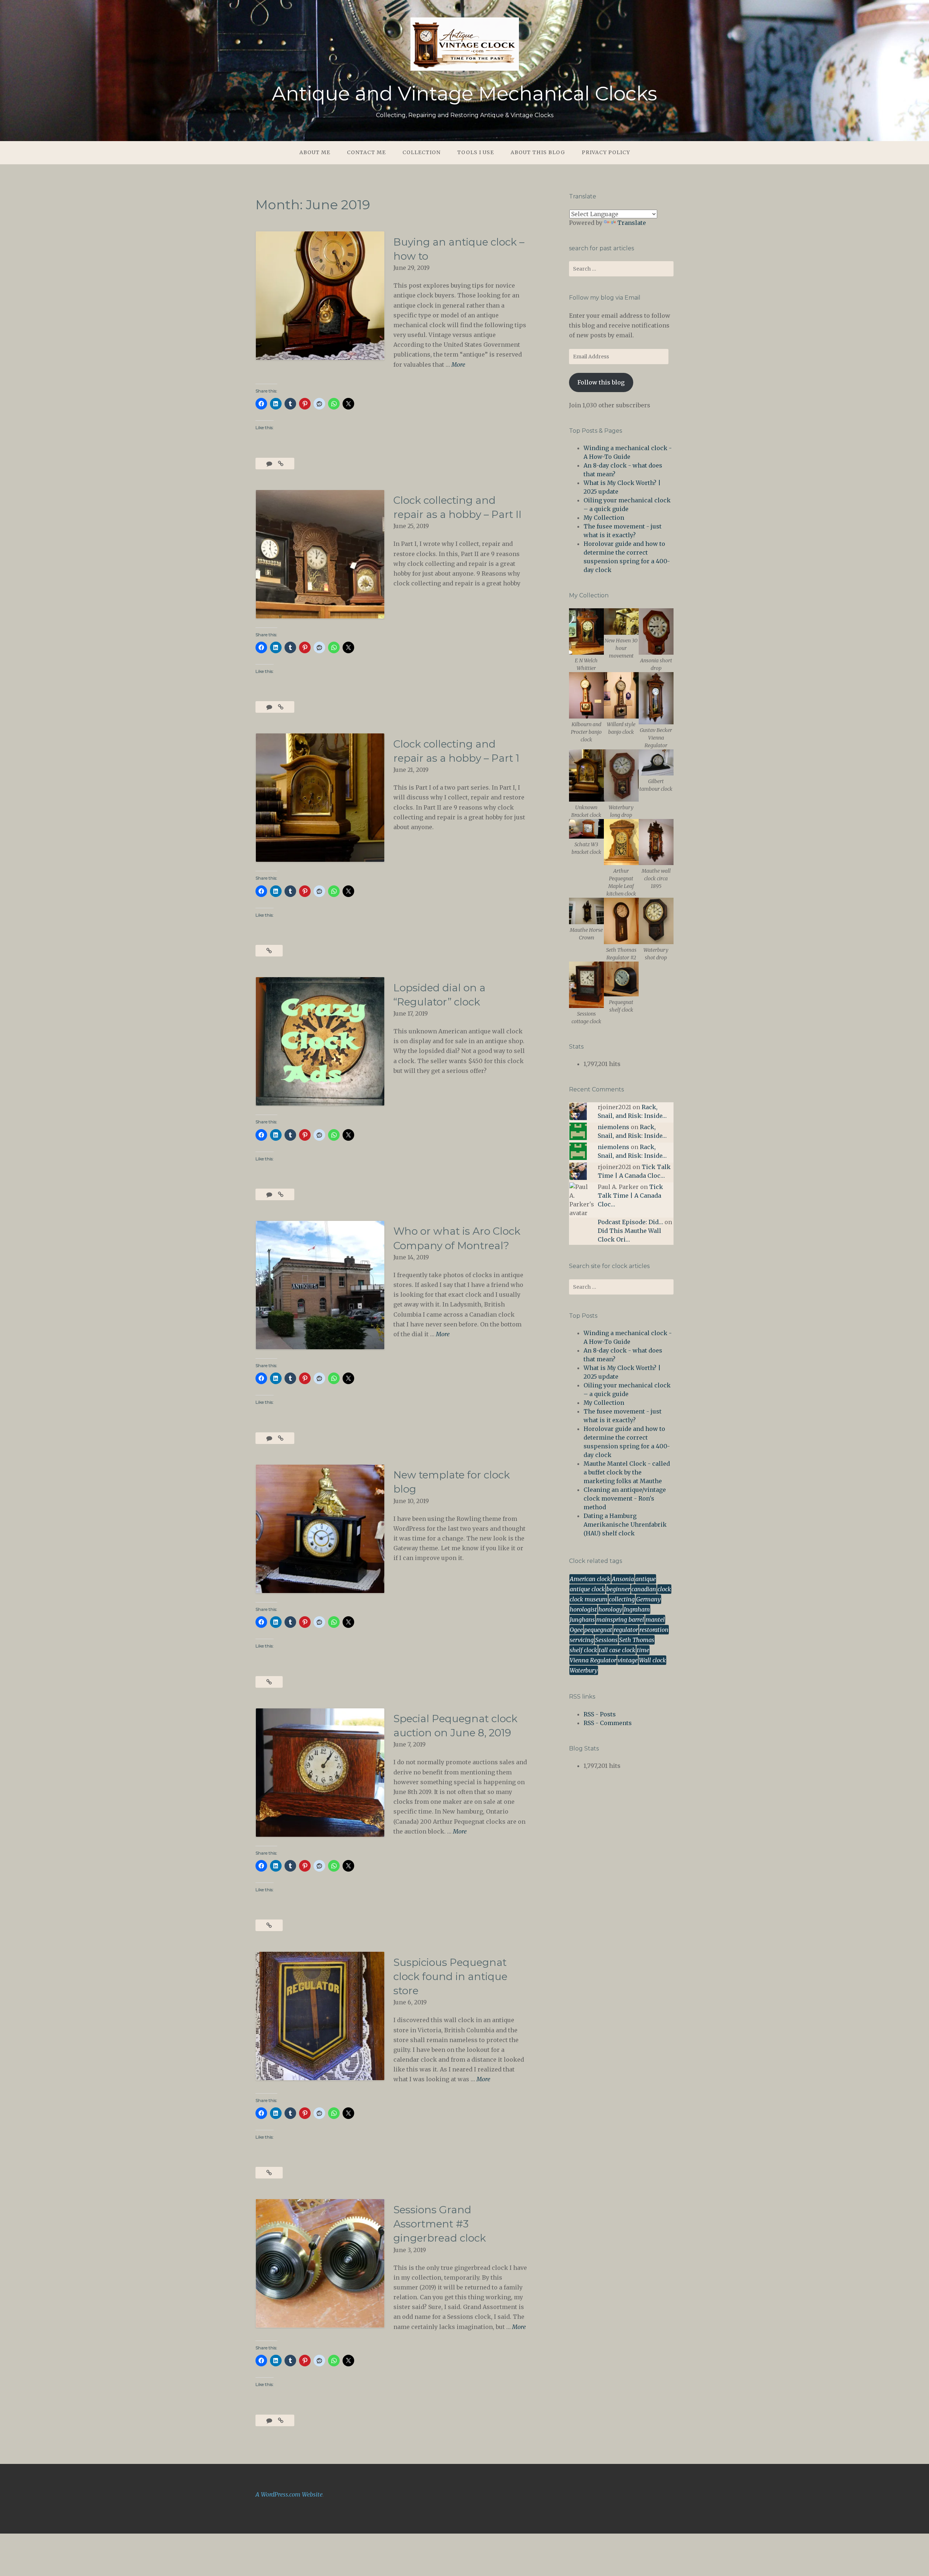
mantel (655, 1620)
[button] (586, 640)
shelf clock (584, 1650)
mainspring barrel (620, 1620)
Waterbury (584, 1670)
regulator (626, 1630)
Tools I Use (476, 152)
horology (610, 1609)
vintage (628, 1660)
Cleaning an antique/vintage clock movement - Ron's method (625, 1498)
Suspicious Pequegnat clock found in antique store (450, 1976)
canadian (644, 1589)
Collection (421, 152)
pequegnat (598, 1630)
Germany (648, 1599)
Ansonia (623, 1579)
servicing (582, 1640)
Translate (632, 223)
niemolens (613, 1127)
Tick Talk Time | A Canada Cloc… (630, 1196)
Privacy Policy (606, 152)
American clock (590, 1579)
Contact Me (366, 152)
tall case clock (617, 1650)
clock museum (589, 1599)
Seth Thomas (637, 1640)
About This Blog (538, 152)
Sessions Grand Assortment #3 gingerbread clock (440, 2224)
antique (646, 1579)
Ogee (576, 1630)
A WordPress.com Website (289, 2494)
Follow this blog (601, 382)
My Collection (604, 518)
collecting (622, 1599)
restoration (654, 1630)
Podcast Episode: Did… (630, 1222)
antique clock (587, 1589)
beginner (618, 1589)
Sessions (606, 1640)
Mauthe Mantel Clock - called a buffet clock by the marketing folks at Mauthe (627, 1472)
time (643, 1650)
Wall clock (652, 1660)
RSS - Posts (600, 1714)
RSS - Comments (608, 1723)
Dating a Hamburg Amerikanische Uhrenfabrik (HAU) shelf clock (625, 1524)
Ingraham (637, 1609)
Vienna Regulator (593, 1660)
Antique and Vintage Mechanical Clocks (464, 94)
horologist (583, 1609)
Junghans (582, 1620)
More (458, 365)
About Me (315, 152)
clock (664, 1589)
